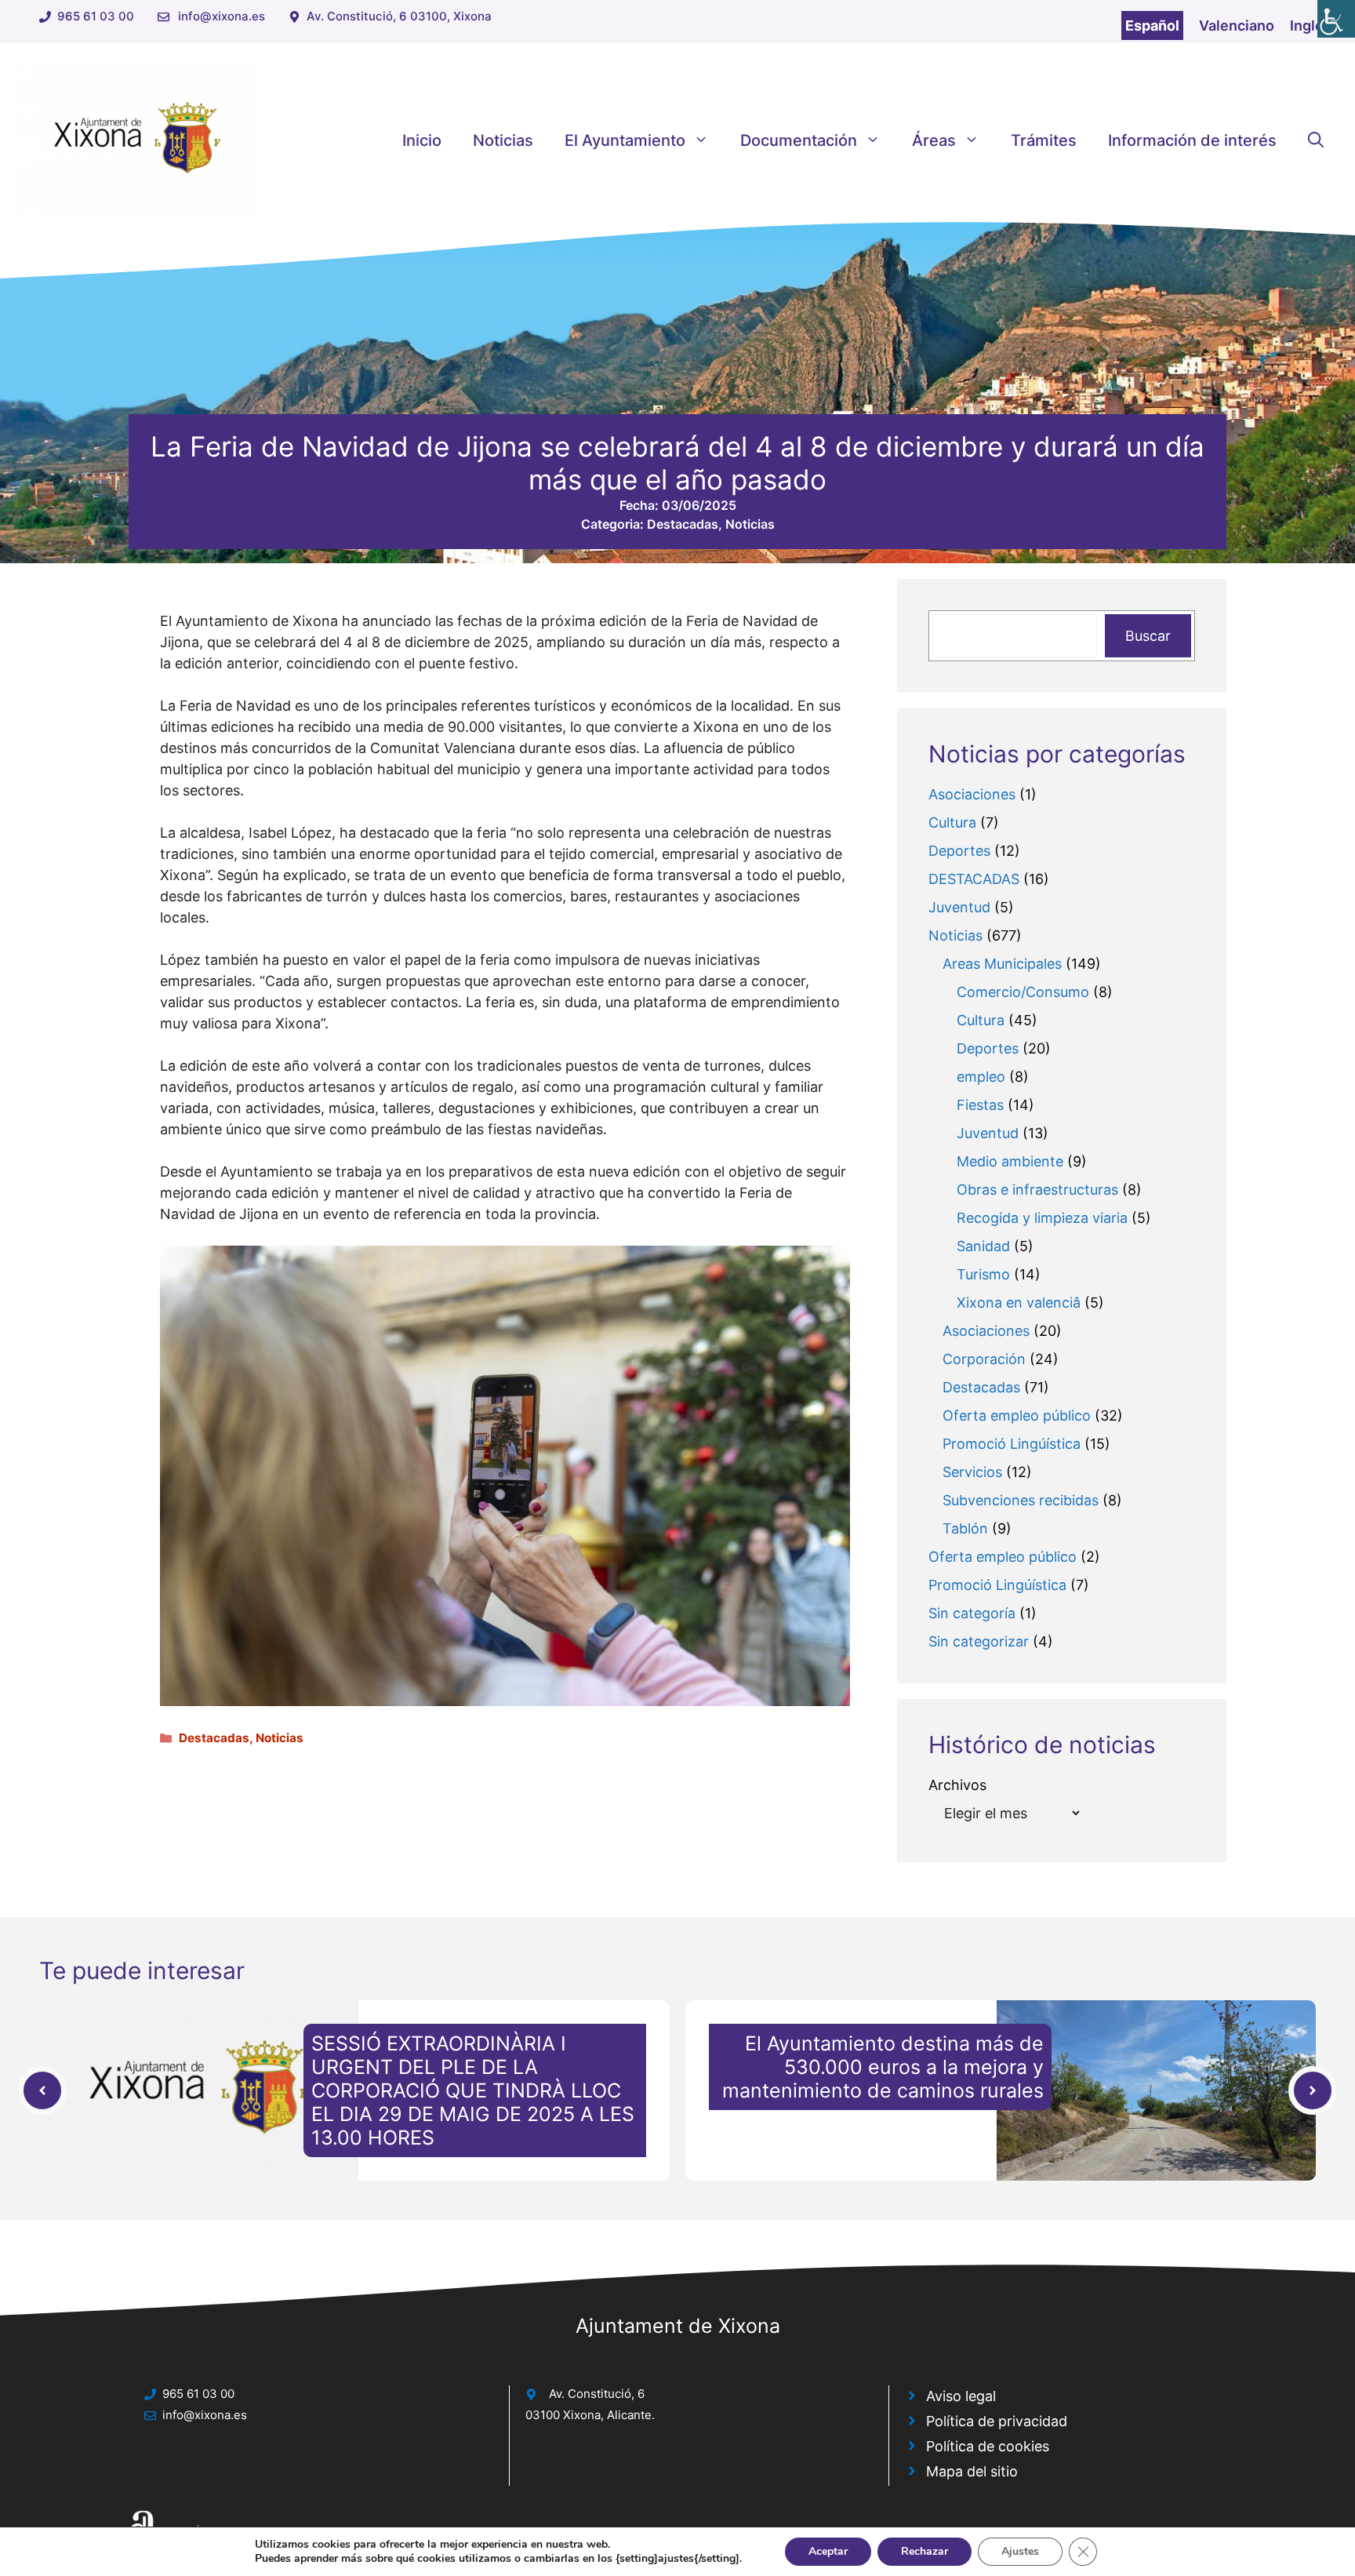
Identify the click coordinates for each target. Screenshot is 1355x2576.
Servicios (972, 1472)
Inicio (422, 140)
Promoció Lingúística (1012, 1444)
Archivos (957, 1785)
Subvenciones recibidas (1021, 1500)
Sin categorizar (979, 1641)
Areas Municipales (1002, 964)
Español (1152, 25)
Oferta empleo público (1017, 1415)
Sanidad (983, 1246)
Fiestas (980, 1105)
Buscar (1148, 636)
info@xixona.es (222, 16)
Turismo (983, 1274)
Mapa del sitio (972, 2471)
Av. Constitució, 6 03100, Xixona (399, 16)
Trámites (1044, 140)
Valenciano (1237, 25)
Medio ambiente (1010, 1161)
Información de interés (1192, 140)
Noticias (503, 140)
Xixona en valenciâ (1019, 1303)
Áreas (934, 140)
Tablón (965, 1528)
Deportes (959, 851)
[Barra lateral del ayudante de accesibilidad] (1336, 19)
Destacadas (683, 524)
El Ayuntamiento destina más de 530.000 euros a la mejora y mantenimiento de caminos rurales (883, 2067)
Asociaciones (972, 794)
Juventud (959, 907)
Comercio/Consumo (1023, 992)
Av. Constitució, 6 (597, 2394)
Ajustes (1020, 2551)
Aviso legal (961, 2396)
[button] (1316, 140)
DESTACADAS (974, 879)
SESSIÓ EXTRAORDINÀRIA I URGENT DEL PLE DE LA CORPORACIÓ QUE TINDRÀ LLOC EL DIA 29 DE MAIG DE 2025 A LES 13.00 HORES (473, 2090)
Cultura (952, 822)
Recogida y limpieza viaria (1042, 1218)
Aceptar (828, 2551)
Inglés (1311, 25)
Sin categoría (972, 1613)
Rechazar (925, 2551)
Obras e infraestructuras (1037, 1190)
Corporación (984, 1359)
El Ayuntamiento (625, 140)
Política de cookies (988, 2446)
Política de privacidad (997, 2421)
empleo (981, 1077)
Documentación (799, 140)
